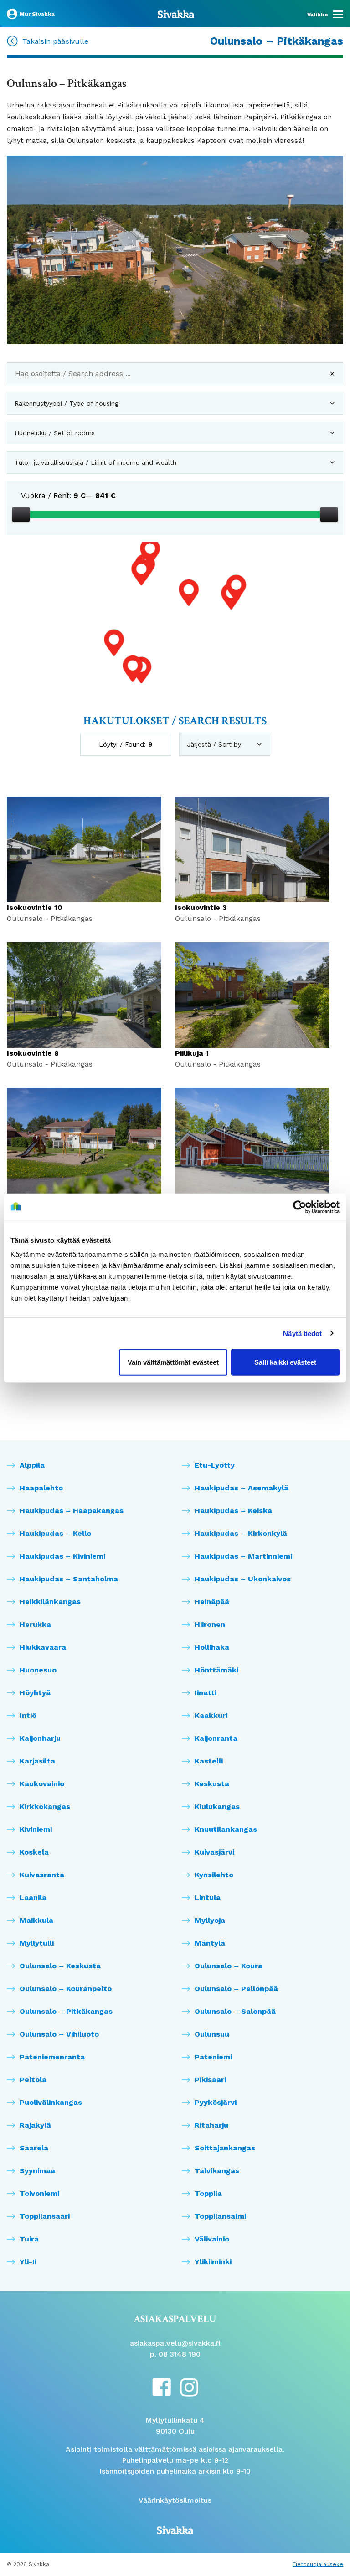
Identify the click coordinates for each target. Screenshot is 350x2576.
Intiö (28, 1715)
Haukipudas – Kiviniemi (62, 1556)
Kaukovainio (42, 1784)
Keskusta (212, 1784)
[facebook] (162, 2386)
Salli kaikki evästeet (285, 1362)
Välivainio (212, 2239)
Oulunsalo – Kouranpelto (66, 1989)
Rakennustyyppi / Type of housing (67, 403)
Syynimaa (37, 2171)
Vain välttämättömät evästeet (173, 1362)
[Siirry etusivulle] (176, 14)
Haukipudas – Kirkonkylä (241, 1533)
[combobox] (175, 377)
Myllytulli (37, 1943)
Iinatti (206, 1693)
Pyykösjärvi (216, 2102)
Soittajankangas (225, 2148)
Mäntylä (210, 1943)
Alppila (32, 1465)
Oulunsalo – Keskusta (60, 1966)
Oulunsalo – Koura (229, 1966)
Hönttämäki (216, 1670)
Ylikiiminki (213, 2262)
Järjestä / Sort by (214, 744)
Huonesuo (38, 1670)
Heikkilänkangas (50, 1602)
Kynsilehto (214, 1875)
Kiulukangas (217, 1806)
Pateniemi (213, 2057)
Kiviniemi (36, 1829)
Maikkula (36, 1920)
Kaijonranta (216, 1738)
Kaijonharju (40, 1738)
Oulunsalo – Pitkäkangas (66, 2011)
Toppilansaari (45, 2216)
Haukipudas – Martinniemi (243, 1556)
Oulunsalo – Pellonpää (236, 1989)
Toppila (208, 2193)
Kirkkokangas (45, 1806)
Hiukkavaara (43, 1647)
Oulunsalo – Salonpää (235, 2011)
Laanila (33, 1898)
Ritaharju (211, 2125)
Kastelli (209, 1761)
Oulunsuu (212, 2034)
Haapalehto (41, 1488)
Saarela (34, 2148)
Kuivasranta (42, 1875)
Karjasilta (37, 1761)
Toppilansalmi (220, 2216)
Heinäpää (212, 1602)
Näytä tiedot (302, 1333)
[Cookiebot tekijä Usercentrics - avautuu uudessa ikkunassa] (300, 1207)
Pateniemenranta (52, 2057)
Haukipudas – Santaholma (69, 1579)
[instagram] (189, 2387)
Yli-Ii (28, 2262)
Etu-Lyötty (215, 1465)
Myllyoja (210, 1920)
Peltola (33, 2080)
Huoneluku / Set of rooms (55, 433)
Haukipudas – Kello (55, 1533)
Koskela (34, 1852)
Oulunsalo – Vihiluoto (59, 2034)
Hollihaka (212, 1647)
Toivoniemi (39, 2193)
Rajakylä (35, 2125)
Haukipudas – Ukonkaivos (243, 1579)
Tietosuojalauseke (318, 2564)
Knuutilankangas (226, 1829)
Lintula (208, 1898)
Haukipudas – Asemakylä (242, 1488)
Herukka (35, 1624)
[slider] (21, 514)
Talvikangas (217, 2171)
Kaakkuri (211, 1715)
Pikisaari (210, 2080)
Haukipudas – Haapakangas (72, 1511)
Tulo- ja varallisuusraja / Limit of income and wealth (95, 462)
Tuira (29, 2239)
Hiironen (210, 1624)
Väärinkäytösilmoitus (175, 2500)
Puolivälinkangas (51, 2102)
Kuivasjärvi (214, 1852)
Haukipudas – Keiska (233, 1511)
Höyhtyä (35, 1693)
